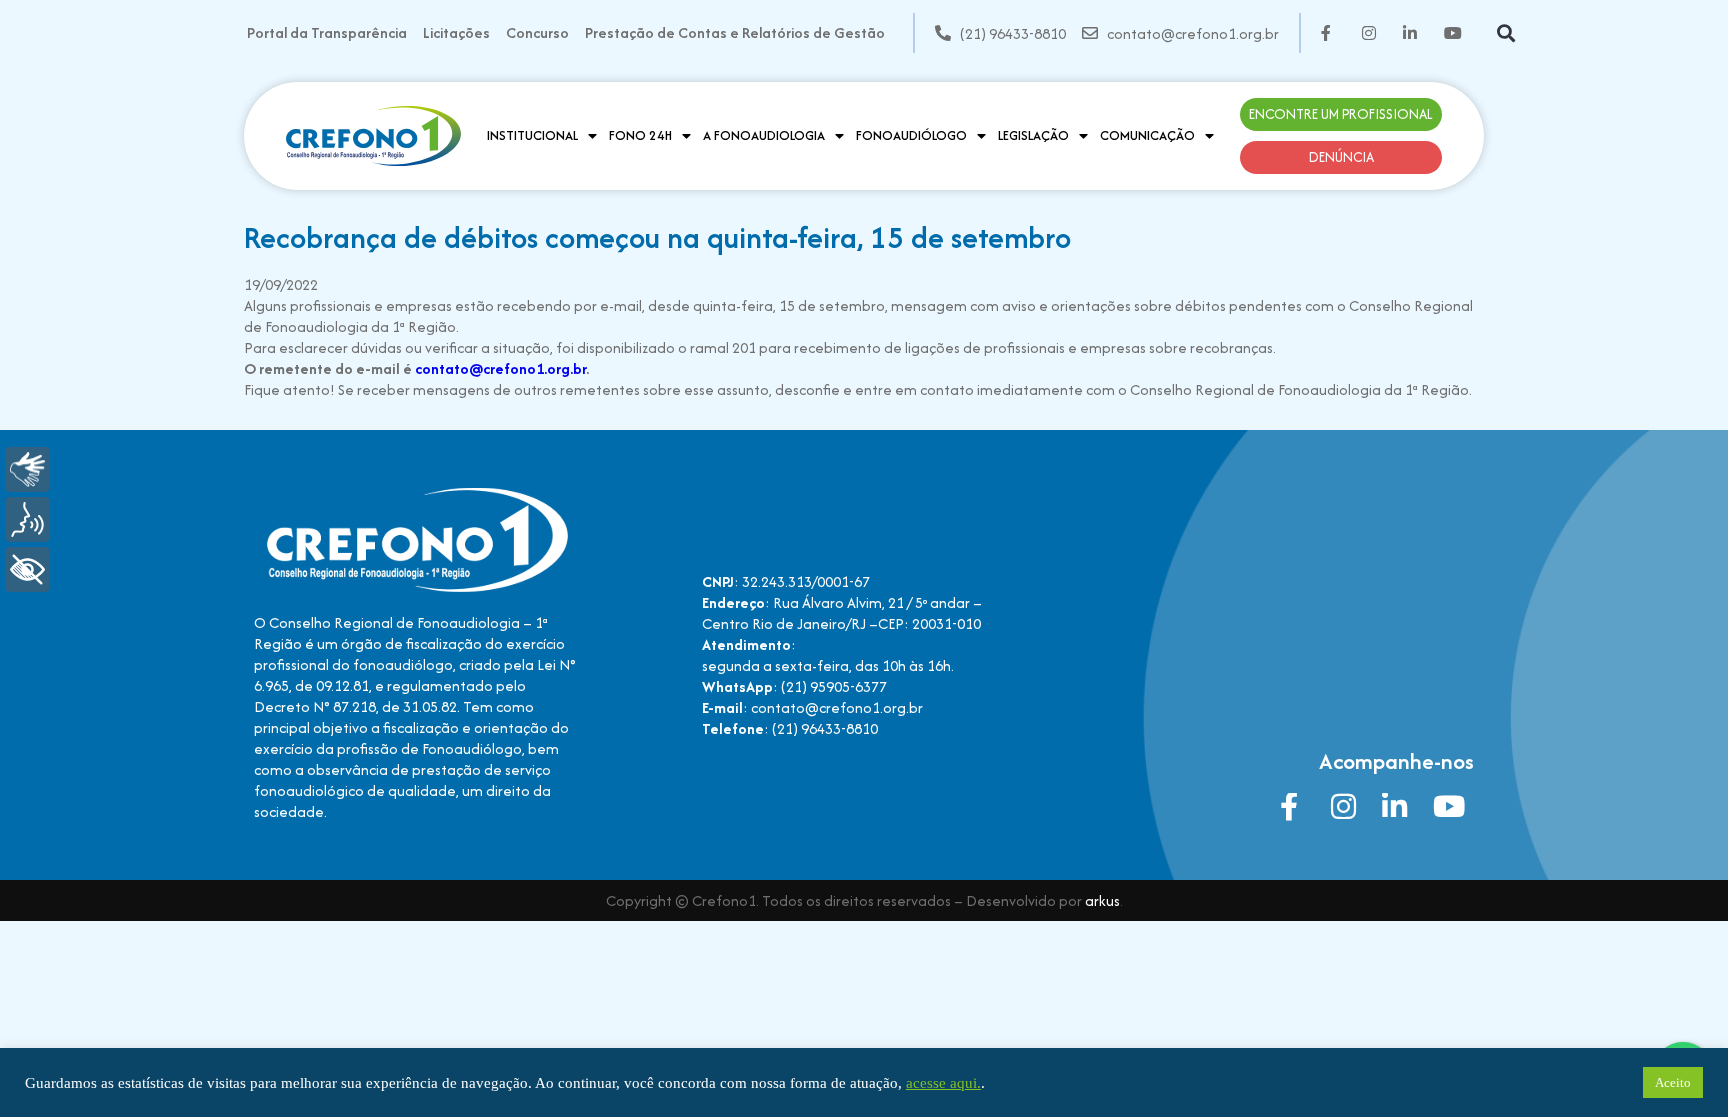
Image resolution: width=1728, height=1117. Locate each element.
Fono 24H (640, 135)
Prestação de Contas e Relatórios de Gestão (735, 32)
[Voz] (27, 519)
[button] (1505, 33)
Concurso (537, 32)
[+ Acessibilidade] (27, 569)
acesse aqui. (943, 1083)
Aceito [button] (1673, 1082)
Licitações (456, 32)
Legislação (1033, 135)
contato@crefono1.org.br (500, 368)
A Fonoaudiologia (764, 135)
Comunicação (1147, 135)
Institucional (532, 135)
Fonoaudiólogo (911, 135)
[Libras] (27, 469)
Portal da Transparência (327, 32)
